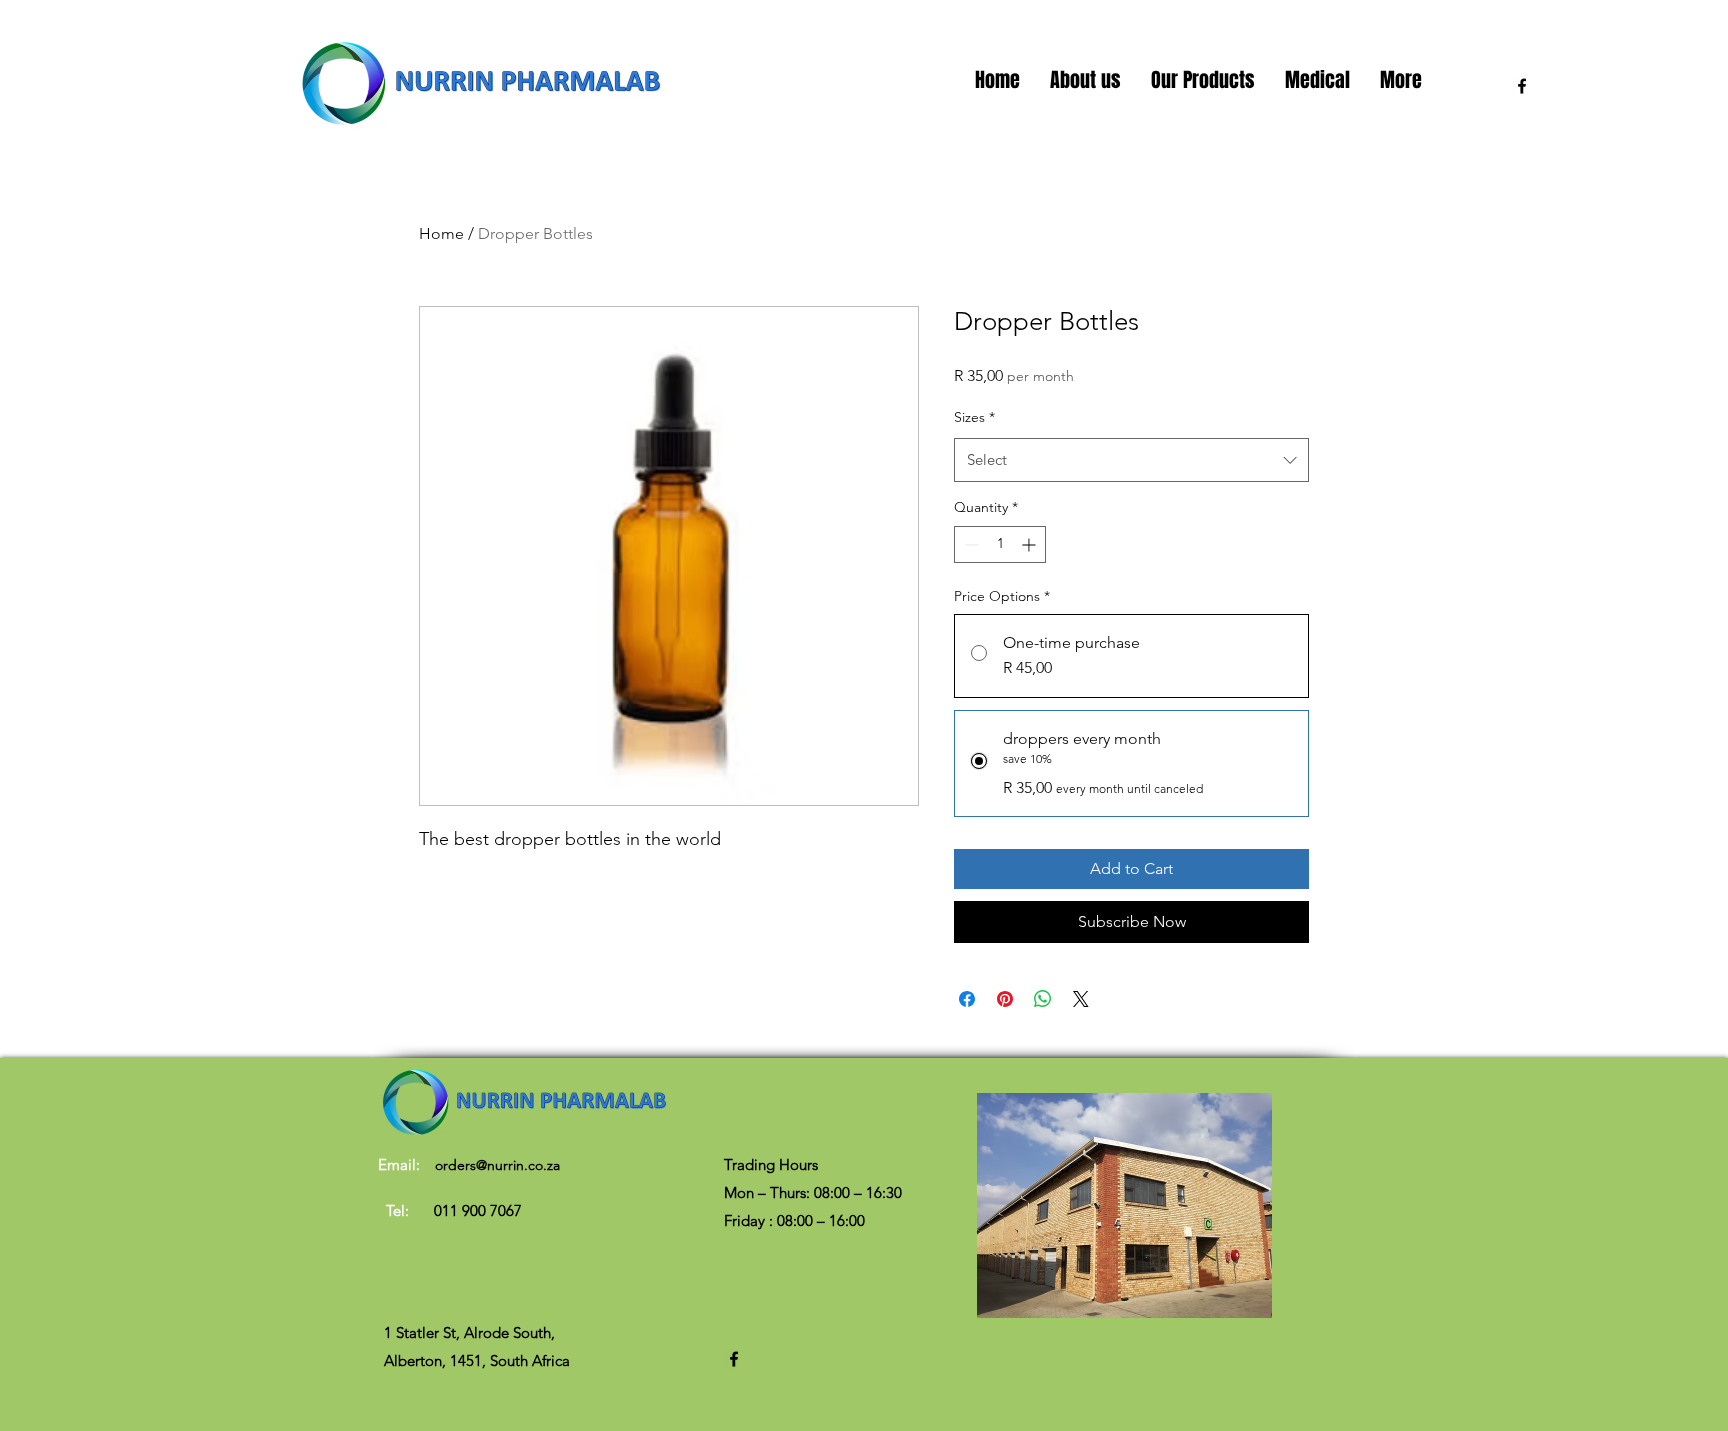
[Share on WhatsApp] (1043, 999)
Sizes (974, 417)
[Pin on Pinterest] (1005, 999)
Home (441, 233)
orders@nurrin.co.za (497, 1165)
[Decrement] (969, 544)
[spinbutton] (1000, 544)
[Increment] (1030, 544)
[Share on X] (1081, 999)
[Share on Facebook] (967, 999)
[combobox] (1131, 460)
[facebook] (1522, 86)
